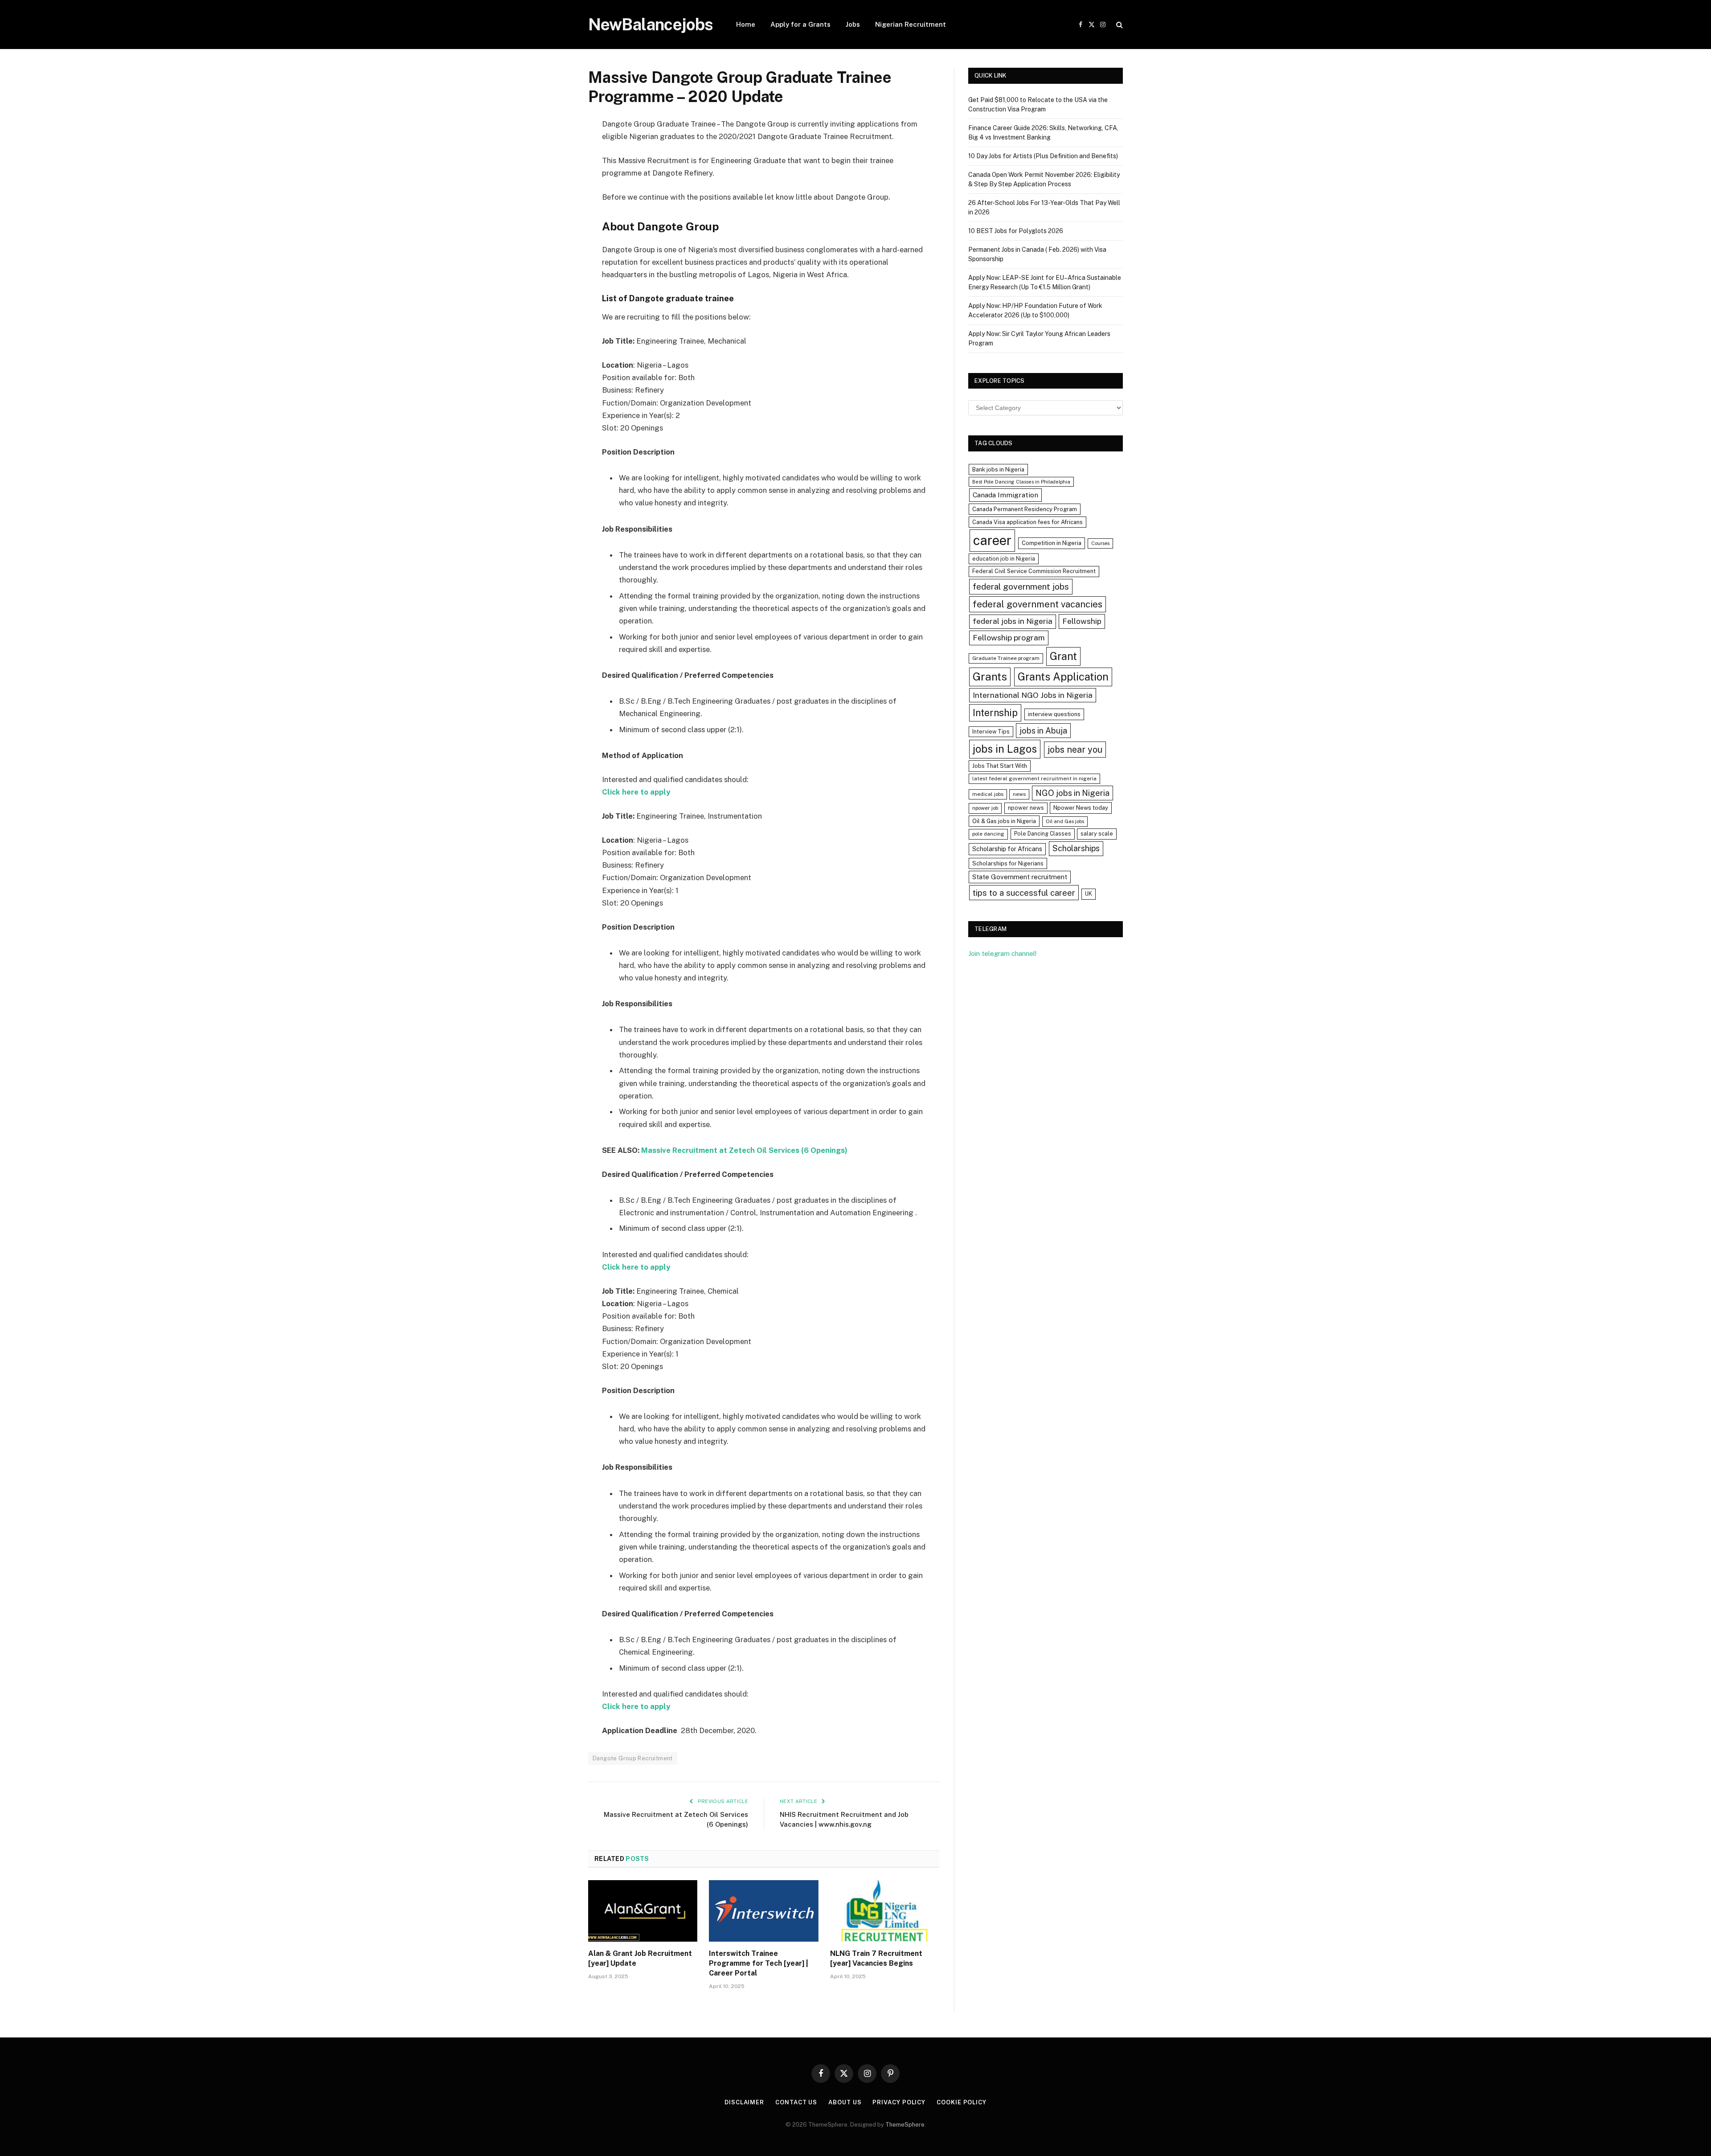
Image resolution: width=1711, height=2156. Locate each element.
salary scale (1097, 834)
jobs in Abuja (1043, 731)
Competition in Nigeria (1052, 543)
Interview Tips (991, 732)
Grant (1063, 656)
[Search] (1119, 25)
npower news (1026, 808)
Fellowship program (1009, 637)
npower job (985, 808)
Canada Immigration (1005, 495)
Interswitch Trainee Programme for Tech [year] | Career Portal (759, 1963)
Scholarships (1076, 848)
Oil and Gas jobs (1065, 821)
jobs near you (1075, 749)
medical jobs (988, 794)
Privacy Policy (899, 2102)
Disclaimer (744, 2102)
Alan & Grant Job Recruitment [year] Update (640, 1958)
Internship (995, 713)
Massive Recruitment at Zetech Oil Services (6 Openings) (744, 1150)
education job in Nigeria (1004, 559)
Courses (1100, 543)
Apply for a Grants (800, 24)
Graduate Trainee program (1006, 658)
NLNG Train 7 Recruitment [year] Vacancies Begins (876, 1958)
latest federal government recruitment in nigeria (1034, 779)
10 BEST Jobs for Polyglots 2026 (1016, 231)
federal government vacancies (1038, 604)
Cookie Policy (962, 2102)
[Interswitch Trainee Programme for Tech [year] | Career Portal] (763, 1911)
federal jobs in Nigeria (1013, 621)
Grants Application (1063, 676)
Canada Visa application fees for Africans (1027, 522)
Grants (990, 677)
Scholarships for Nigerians (1008, 863)
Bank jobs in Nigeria (998, 469)
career (992, 540)
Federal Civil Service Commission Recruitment (1034, 571)
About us (845, 2102)
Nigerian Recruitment (911, 24)
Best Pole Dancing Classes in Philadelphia (1021, 482)
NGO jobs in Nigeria (1072, 793)
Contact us (796, 2102)
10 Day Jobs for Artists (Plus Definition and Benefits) (1043, 156)
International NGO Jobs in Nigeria (1033, 695)
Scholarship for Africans (1007, 849)
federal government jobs (1021, 586)
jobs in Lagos (1005, 749)
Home (746, 24)
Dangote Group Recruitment (633, 1758)
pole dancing (988, 834)
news (1019, 794)
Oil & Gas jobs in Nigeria (1004, 821)
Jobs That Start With (1000, 766)
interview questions (1054, 714)
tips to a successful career (1024, 893)
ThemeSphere (905, 2125)
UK (1089, 894)
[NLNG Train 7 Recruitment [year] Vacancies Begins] (885, 1911)
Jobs (853, 24)
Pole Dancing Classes (1043, 834)
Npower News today (1081, 808)
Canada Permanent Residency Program (1025, 509)
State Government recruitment (1020, 877)
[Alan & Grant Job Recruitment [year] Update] (643, 1911)
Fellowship (1082, 621)
